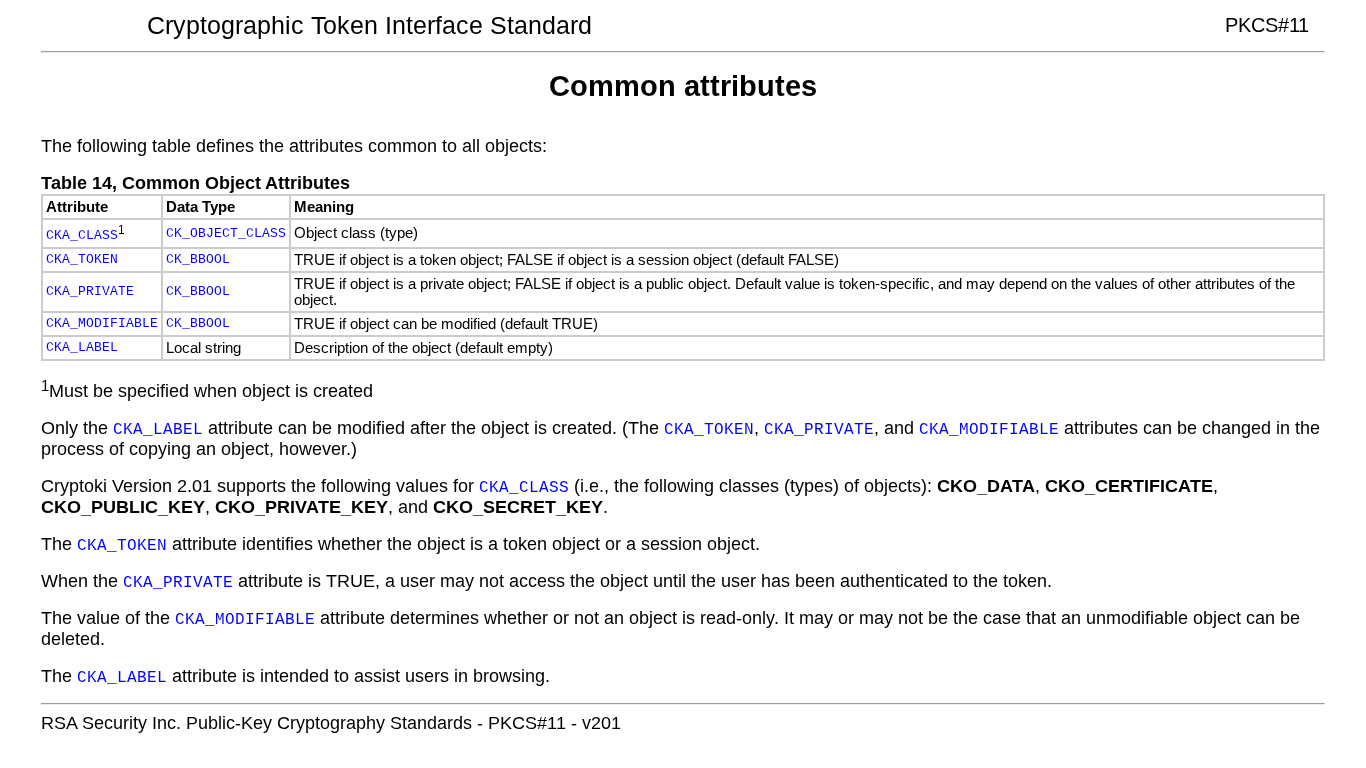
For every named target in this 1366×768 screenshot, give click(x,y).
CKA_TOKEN (82, 259)
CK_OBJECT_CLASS (226, 233)
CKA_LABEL (82, 347)
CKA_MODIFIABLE (102, 323)
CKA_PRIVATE (90, 291)
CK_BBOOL (198, 259)
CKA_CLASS (82, 236)
